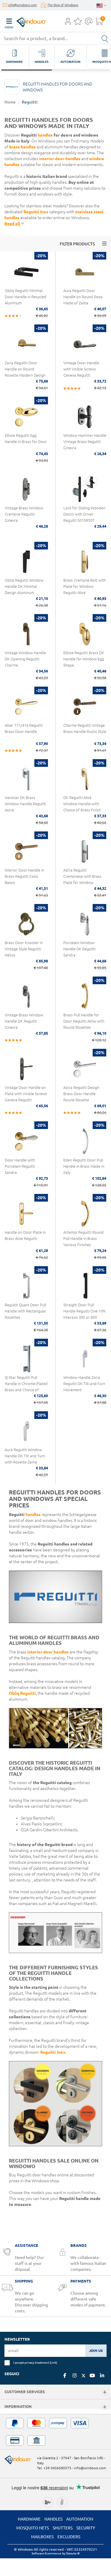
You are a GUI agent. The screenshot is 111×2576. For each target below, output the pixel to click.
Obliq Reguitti (22, 1693)
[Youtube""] (92, 2375)
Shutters (63, 2528)
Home (10, 102)
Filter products (77, 244)
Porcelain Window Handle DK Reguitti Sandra (79, 949)
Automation (80, 2519)
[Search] (105, 38)
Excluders (69, 2537)
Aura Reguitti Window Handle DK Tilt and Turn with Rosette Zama (25, 1456)
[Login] (68, 23)
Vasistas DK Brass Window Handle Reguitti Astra (25, 804)
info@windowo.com (22, 5)
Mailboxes (42, 2537)
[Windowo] (25, 21)
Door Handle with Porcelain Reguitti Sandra (20, 1166)
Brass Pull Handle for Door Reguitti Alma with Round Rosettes (84, 1021)
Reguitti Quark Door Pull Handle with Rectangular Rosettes (26, 1311)
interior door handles (60, 159)
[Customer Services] (105, 2392)
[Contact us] (89, 23)
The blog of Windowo (63, 5)
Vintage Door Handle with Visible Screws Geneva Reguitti (81, 369)
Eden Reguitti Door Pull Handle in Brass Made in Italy (84, 1166)
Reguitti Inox (36, 212)
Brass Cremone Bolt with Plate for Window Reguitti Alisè (85, 586)
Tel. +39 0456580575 (54, 2468)
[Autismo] (62, 2501)
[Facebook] (65, 2375)
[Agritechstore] (48, 2501)
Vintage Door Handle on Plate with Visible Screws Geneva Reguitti (26, 1094)
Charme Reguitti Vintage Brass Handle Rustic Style (85, 728)
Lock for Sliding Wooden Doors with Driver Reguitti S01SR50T (84, 514)
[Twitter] (83, 2376)
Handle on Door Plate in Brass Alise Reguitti (25, 1235)
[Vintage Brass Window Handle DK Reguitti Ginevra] (26, 997)
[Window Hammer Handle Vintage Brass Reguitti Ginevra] (85, 417)
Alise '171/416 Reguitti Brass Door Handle (24, 728)
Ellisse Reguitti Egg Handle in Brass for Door (26, 438)
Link (53, 2362)
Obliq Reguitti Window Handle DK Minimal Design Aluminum (24, 586)
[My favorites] (78, 23)
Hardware (29, 2519)
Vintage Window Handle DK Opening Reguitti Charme (25, 659)
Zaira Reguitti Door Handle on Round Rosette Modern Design (25, 369)
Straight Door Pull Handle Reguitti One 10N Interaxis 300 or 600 (84, 1311)
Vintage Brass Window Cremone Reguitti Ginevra (24, 514)
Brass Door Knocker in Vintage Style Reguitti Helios (24, 949)
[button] (68, 22)
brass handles (22, 147)
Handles (53, 2519)
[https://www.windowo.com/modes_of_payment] (55, 2432)
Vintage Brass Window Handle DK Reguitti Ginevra (24, 1021)
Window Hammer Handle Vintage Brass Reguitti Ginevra (85, 442)
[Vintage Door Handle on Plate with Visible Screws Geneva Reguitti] (26, 1069)
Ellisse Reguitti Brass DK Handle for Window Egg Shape (84, 659)
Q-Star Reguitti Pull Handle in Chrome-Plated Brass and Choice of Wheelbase (26, 1387)
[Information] (105, 2407)
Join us (96, 2351)
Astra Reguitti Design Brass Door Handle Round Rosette (81, 1094)
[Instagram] (75, 2375)
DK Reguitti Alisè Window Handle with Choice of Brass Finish (82, 804)
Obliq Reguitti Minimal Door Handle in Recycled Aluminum (26, 297)
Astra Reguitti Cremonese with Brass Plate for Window (82, 876)
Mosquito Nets (33, 2528)
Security (86, 2528)
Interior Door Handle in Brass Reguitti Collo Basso (24, 876)
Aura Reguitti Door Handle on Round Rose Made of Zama (83, 297)
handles (45, 135)
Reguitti (30, 102)
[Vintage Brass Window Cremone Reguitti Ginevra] (26, 489)
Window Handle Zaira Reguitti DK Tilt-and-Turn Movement (84, 1384)
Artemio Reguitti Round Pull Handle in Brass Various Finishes (83, 1238)
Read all (13, 224)
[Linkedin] (102, 2375)
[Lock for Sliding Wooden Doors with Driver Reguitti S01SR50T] (85, 489)
